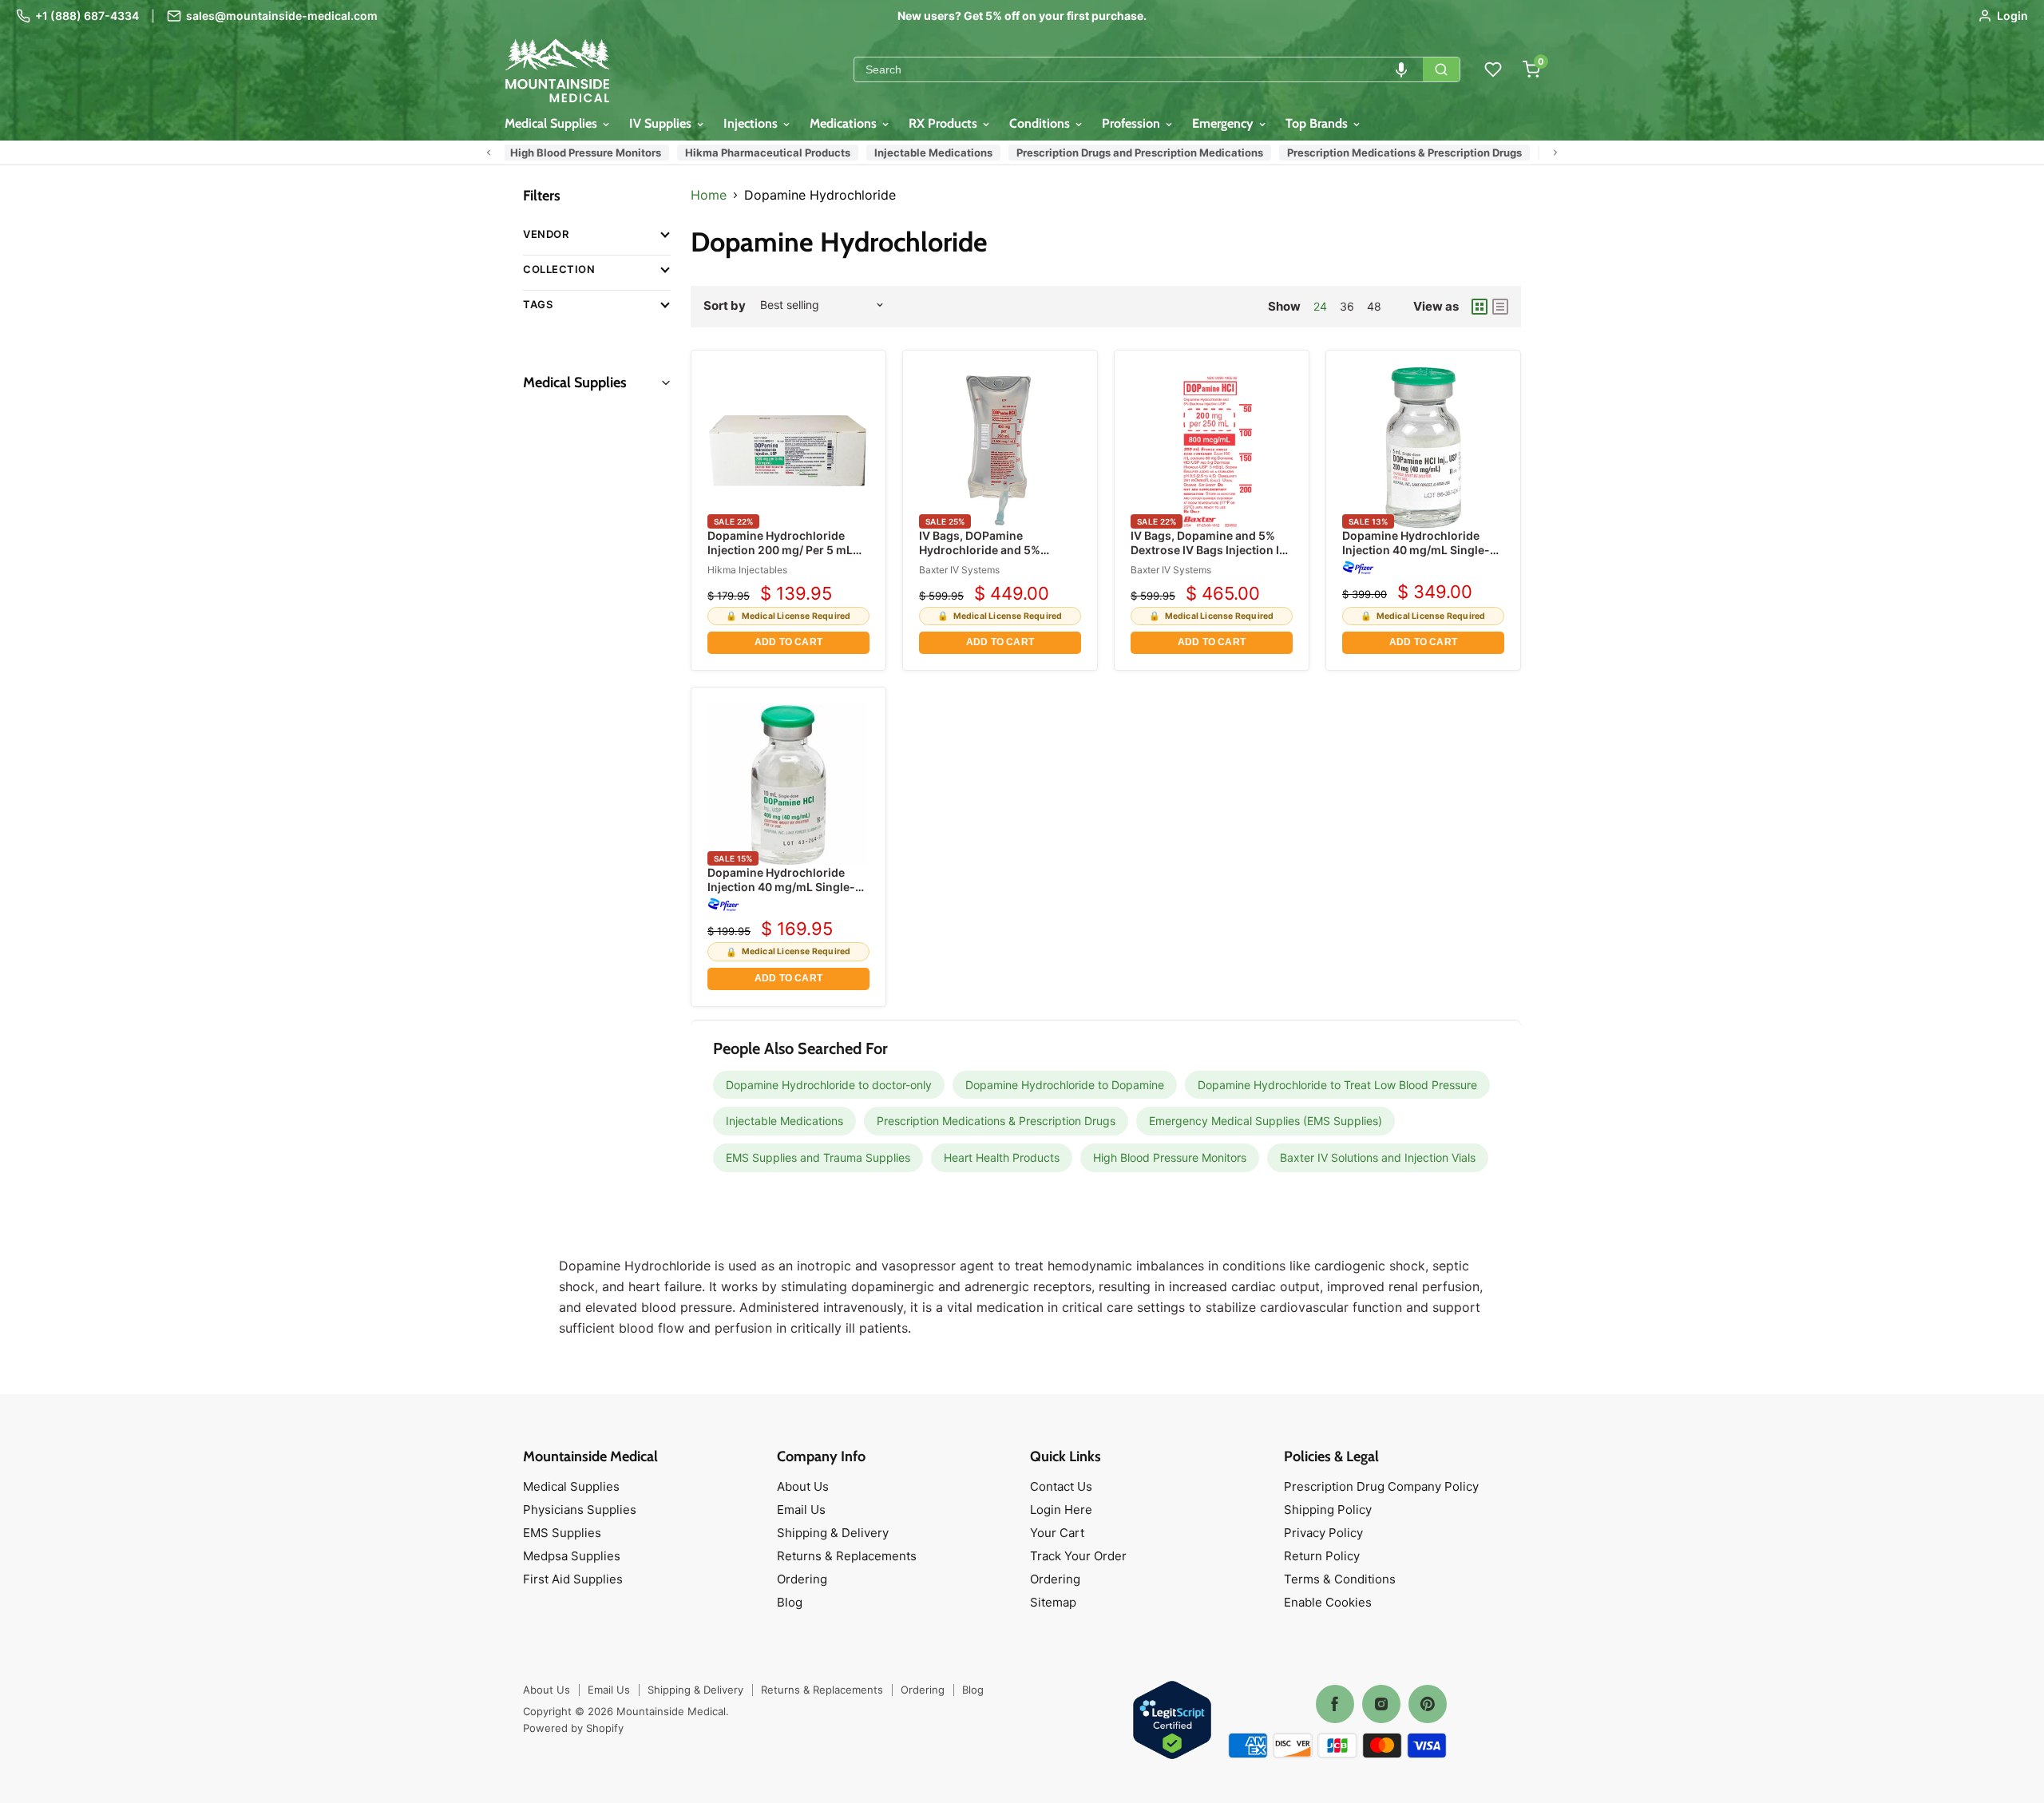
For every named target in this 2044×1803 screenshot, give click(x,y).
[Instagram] (1381, 1704)
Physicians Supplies (580, 1510)
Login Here (1061, 1510)
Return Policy (1322, 1556)
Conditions (1041, 123)
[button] (1401, 69)
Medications (845, 123)
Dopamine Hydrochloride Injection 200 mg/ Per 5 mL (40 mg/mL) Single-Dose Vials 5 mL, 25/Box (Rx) (780, 557)
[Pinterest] (1428, 1704)
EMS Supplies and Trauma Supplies (818, 1157)
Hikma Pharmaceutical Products (738, 153)
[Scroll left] (489, 153)
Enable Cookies (1328, 1602)
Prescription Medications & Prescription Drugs (1375, 153)
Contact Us (1061, 1486)
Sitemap (1053, 1602)
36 (1347, 306)
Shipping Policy (1328, 1510)
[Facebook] (1335, 1704)
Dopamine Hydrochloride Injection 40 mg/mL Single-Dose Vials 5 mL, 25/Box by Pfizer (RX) (1416, 557)
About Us (803, 1486)
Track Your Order (1078, 1556)
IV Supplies (662, 123)
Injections (752, 123)
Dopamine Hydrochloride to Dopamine (1065, 1085)
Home (709, 195)
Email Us (801, 1510)
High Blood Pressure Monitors (556, 153)
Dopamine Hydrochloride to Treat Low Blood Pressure (1337, 1085)
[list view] (1500, 307)
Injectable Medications (904, 153)
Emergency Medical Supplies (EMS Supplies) (1266, 1121)
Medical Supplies (553, 123)
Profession (1133, 123)
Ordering (802, 1579)
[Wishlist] (1493, 69)
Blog (790, 1602)
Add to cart (788, 642)
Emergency (1224, 123)
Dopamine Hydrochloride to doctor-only (829, 1085)
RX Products (945, 123)
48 (1374, 306)
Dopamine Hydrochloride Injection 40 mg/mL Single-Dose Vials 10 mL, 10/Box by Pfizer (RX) (783, 894)
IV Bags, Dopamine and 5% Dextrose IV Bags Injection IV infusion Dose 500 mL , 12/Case (1209, 557)
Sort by (725, 305)
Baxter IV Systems (959, 570)
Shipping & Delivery (833, 1533)
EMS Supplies (562, 1533)
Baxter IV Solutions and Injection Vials (1378, 1157)
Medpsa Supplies (572, 1556)
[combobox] (1139, 69)
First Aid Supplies (573, 1579)
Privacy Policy (1323, 1533)
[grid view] (1480, 307)
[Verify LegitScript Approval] (1172, 1721)
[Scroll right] (1555, 153)
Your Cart (1057, 1533)
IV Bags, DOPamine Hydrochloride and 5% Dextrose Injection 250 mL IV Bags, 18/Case (997, 557)
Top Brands (1318, 123)
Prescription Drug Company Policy (1381, 1486)
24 (1320, 306)
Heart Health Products (1002, 1157)
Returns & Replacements (847, 1556)
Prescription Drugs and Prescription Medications (1110, 153)
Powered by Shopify (573, 1728)
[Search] (1441, 69)
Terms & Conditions (1340, 1579)
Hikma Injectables (747, 570)
